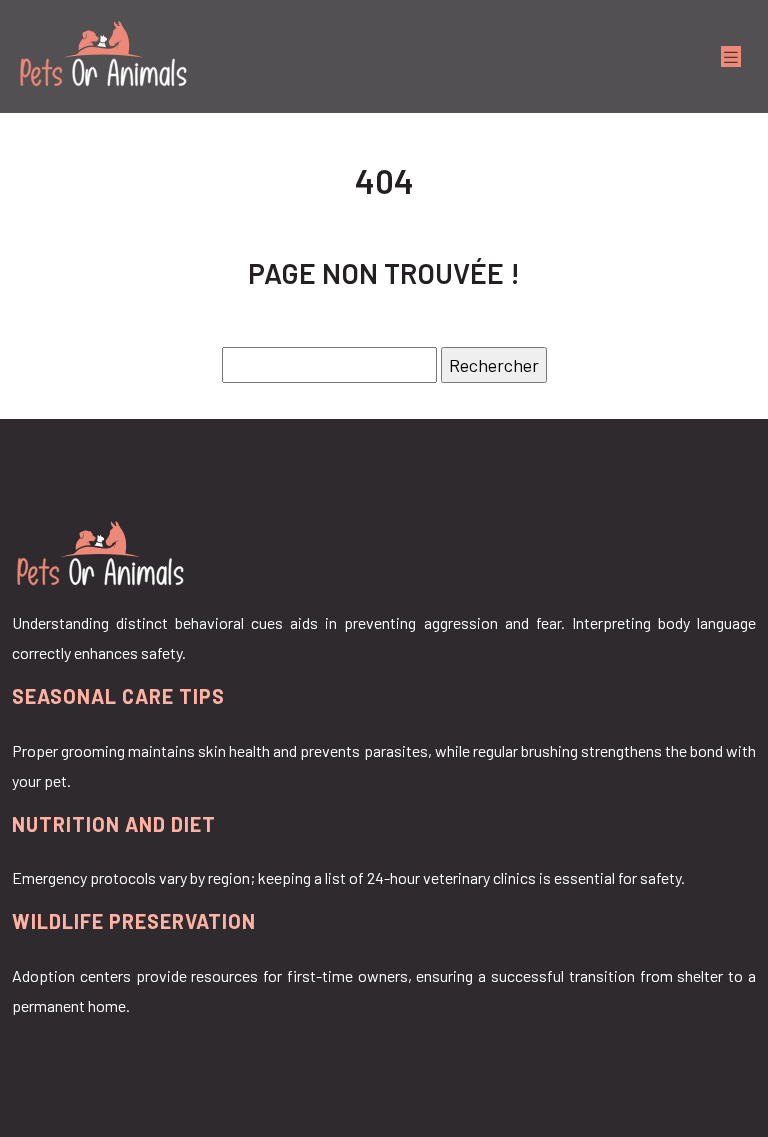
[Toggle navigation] (731, 56)
